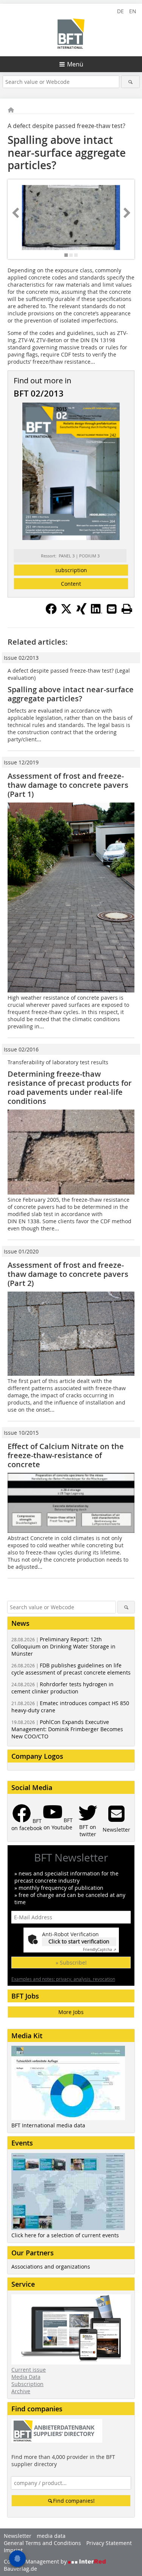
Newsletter (18, 2536)
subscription (71, 570)
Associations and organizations (51, 2267)
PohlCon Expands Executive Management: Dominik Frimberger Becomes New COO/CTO (67, 1729)
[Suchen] (130, 82)
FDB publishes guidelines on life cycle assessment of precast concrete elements (71, 1669)
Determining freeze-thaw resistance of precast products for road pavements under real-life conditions (70, 1087)
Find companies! (74, 2501)
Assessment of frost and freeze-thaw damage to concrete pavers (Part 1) (68, 785)
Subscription (27, 2384)
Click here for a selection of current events (65, 2235)
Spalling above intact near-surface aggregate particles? (71, 694)
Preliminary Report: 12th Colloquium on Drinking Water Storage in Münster (63, 1646)
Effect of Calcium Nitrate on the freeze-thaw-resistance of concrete (66, 1455)
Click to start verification (79, 1941)
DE (120, 11)
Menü (75, 64)
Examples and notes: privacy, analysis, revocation (63, 1979)
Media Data (26, 2377)
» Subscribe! (71, 1962)
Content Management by (36, 2561)
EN (133, 11)
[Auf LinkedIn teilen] (97, 612)
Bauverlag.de (20, 2569)
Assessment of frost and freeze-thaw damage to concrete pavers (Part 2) (68, 1274)
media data (51, 2536)
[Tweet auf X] (66, 612)
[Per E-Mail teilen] (112, 609)
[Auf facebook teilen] (51, 612)
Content (71, 584)
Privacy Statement (109, 2543)
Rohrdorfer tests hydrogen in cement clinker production (62, 1688)
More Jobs (71, 2012)
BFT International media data (48, 2125)
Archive (21, 2391)
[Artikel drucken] (127, 609)
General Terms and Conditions (42, 2543)
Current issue (29, 2370)
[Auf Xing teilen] (81, 612)
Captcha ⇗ (100, 1950)
